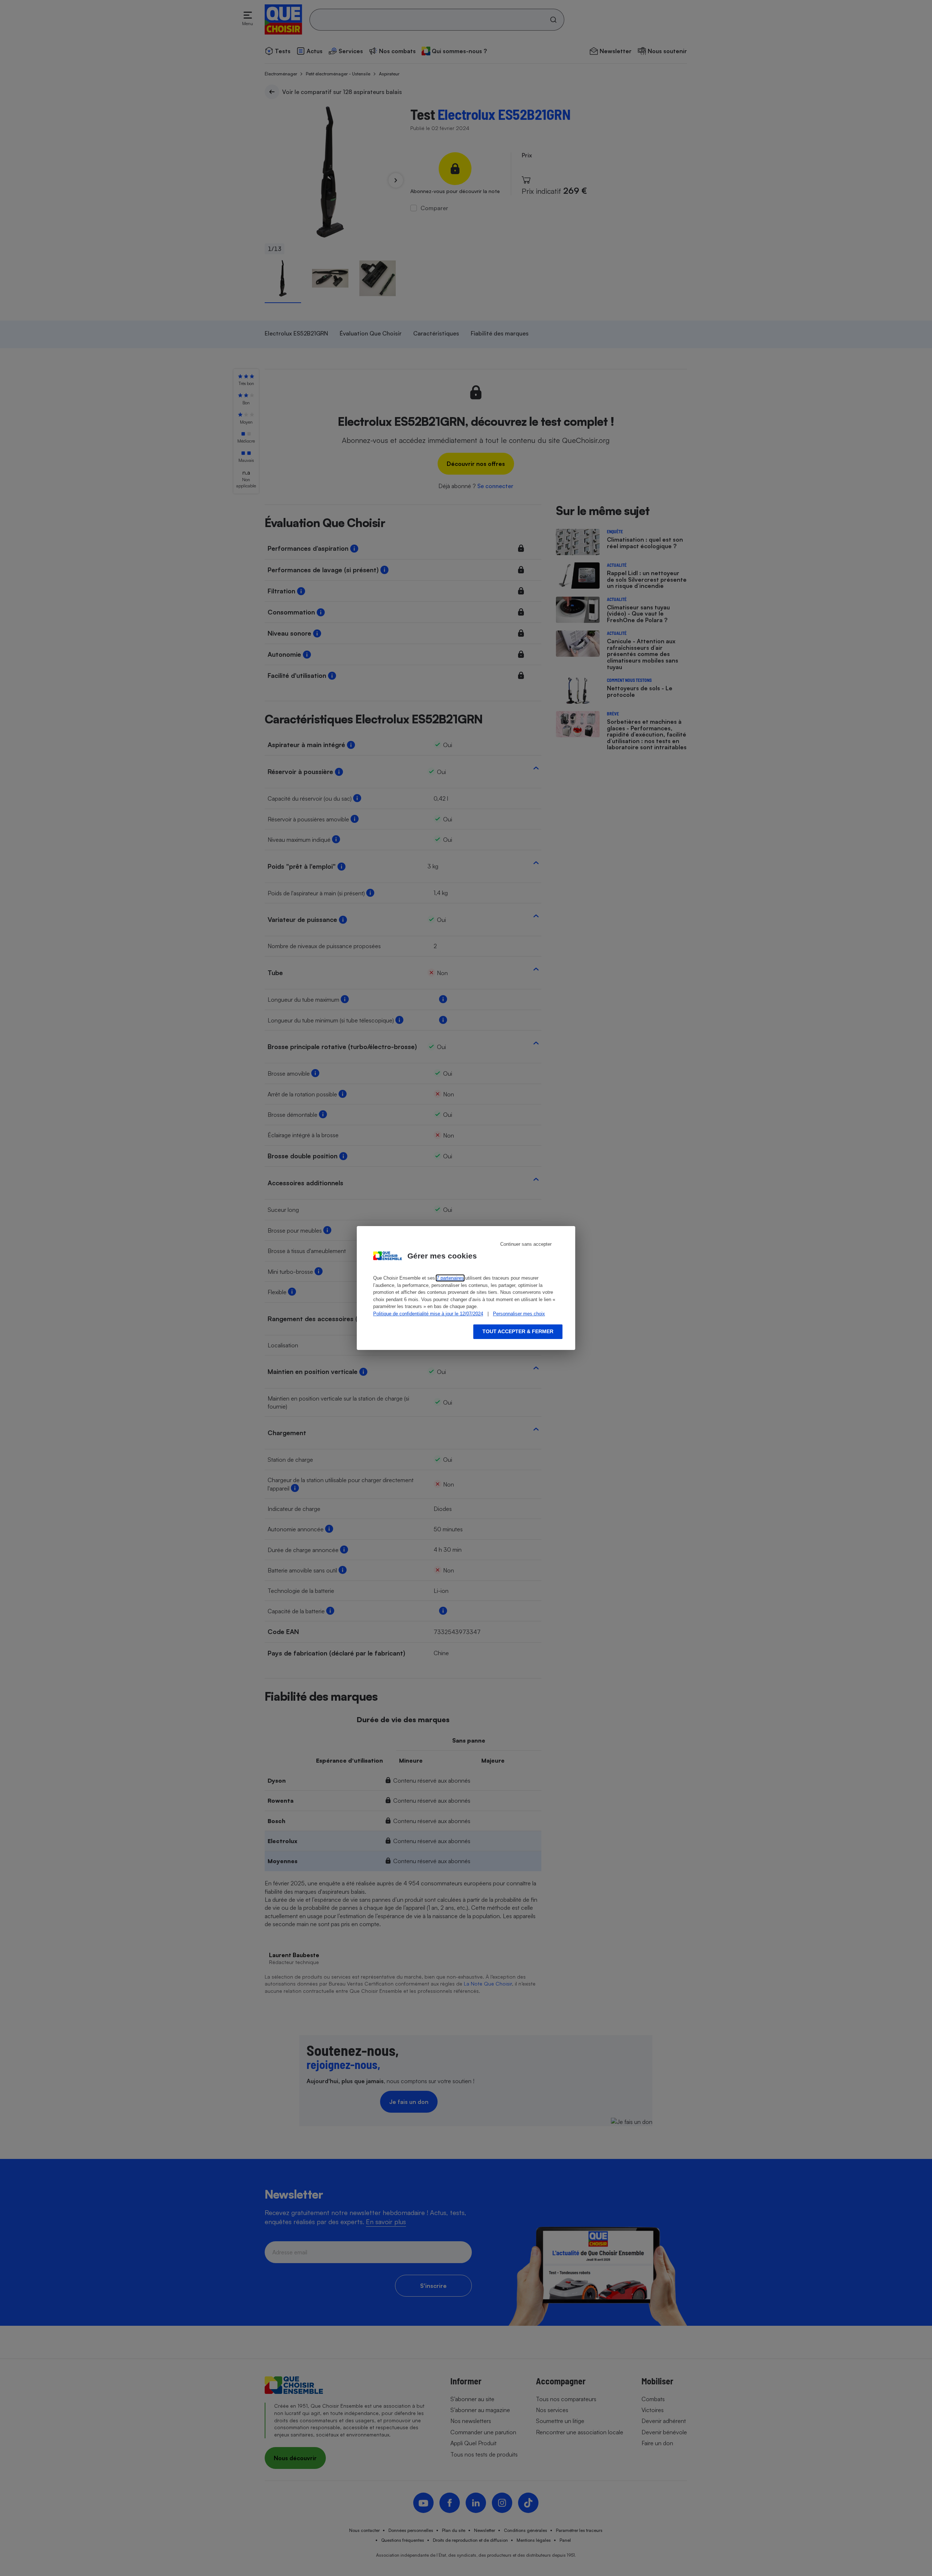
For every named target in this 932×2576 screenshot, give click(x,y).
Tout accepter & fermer (518, 1331)
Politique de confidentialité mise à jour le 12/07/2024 (428, 1314)
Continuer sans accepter (526, 1244)
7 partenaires (450, 1278)
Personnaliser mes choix (519, 1314)
